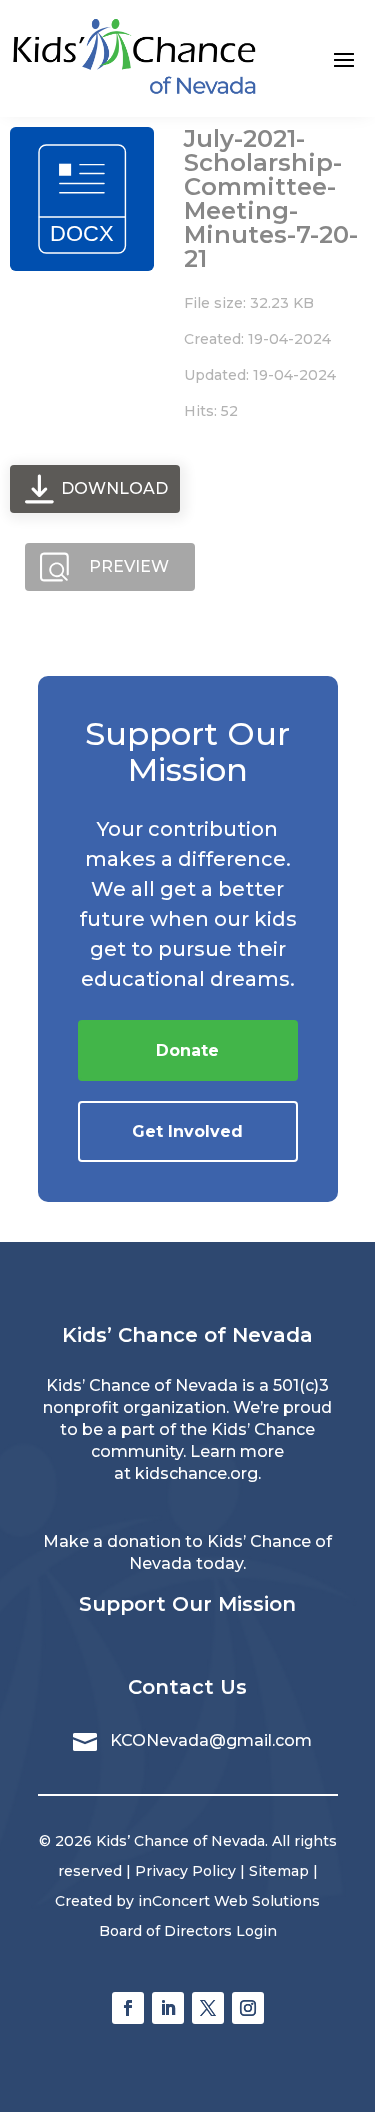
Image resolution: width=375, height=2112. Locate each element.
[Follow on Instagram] (248, 2008)
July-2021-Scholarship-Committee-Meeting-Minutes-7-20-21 (271, 198)
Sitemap (279, 1871)
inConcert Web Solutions (229, 1901)
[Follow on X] (208, 2008)
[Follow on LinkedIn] (168, 2008)
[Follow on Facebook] (128, 2008)
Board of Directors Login (188, 1931)
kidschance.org (196, 1473)
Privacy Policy (185, 1871)
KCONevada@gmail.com (211, 1740)
